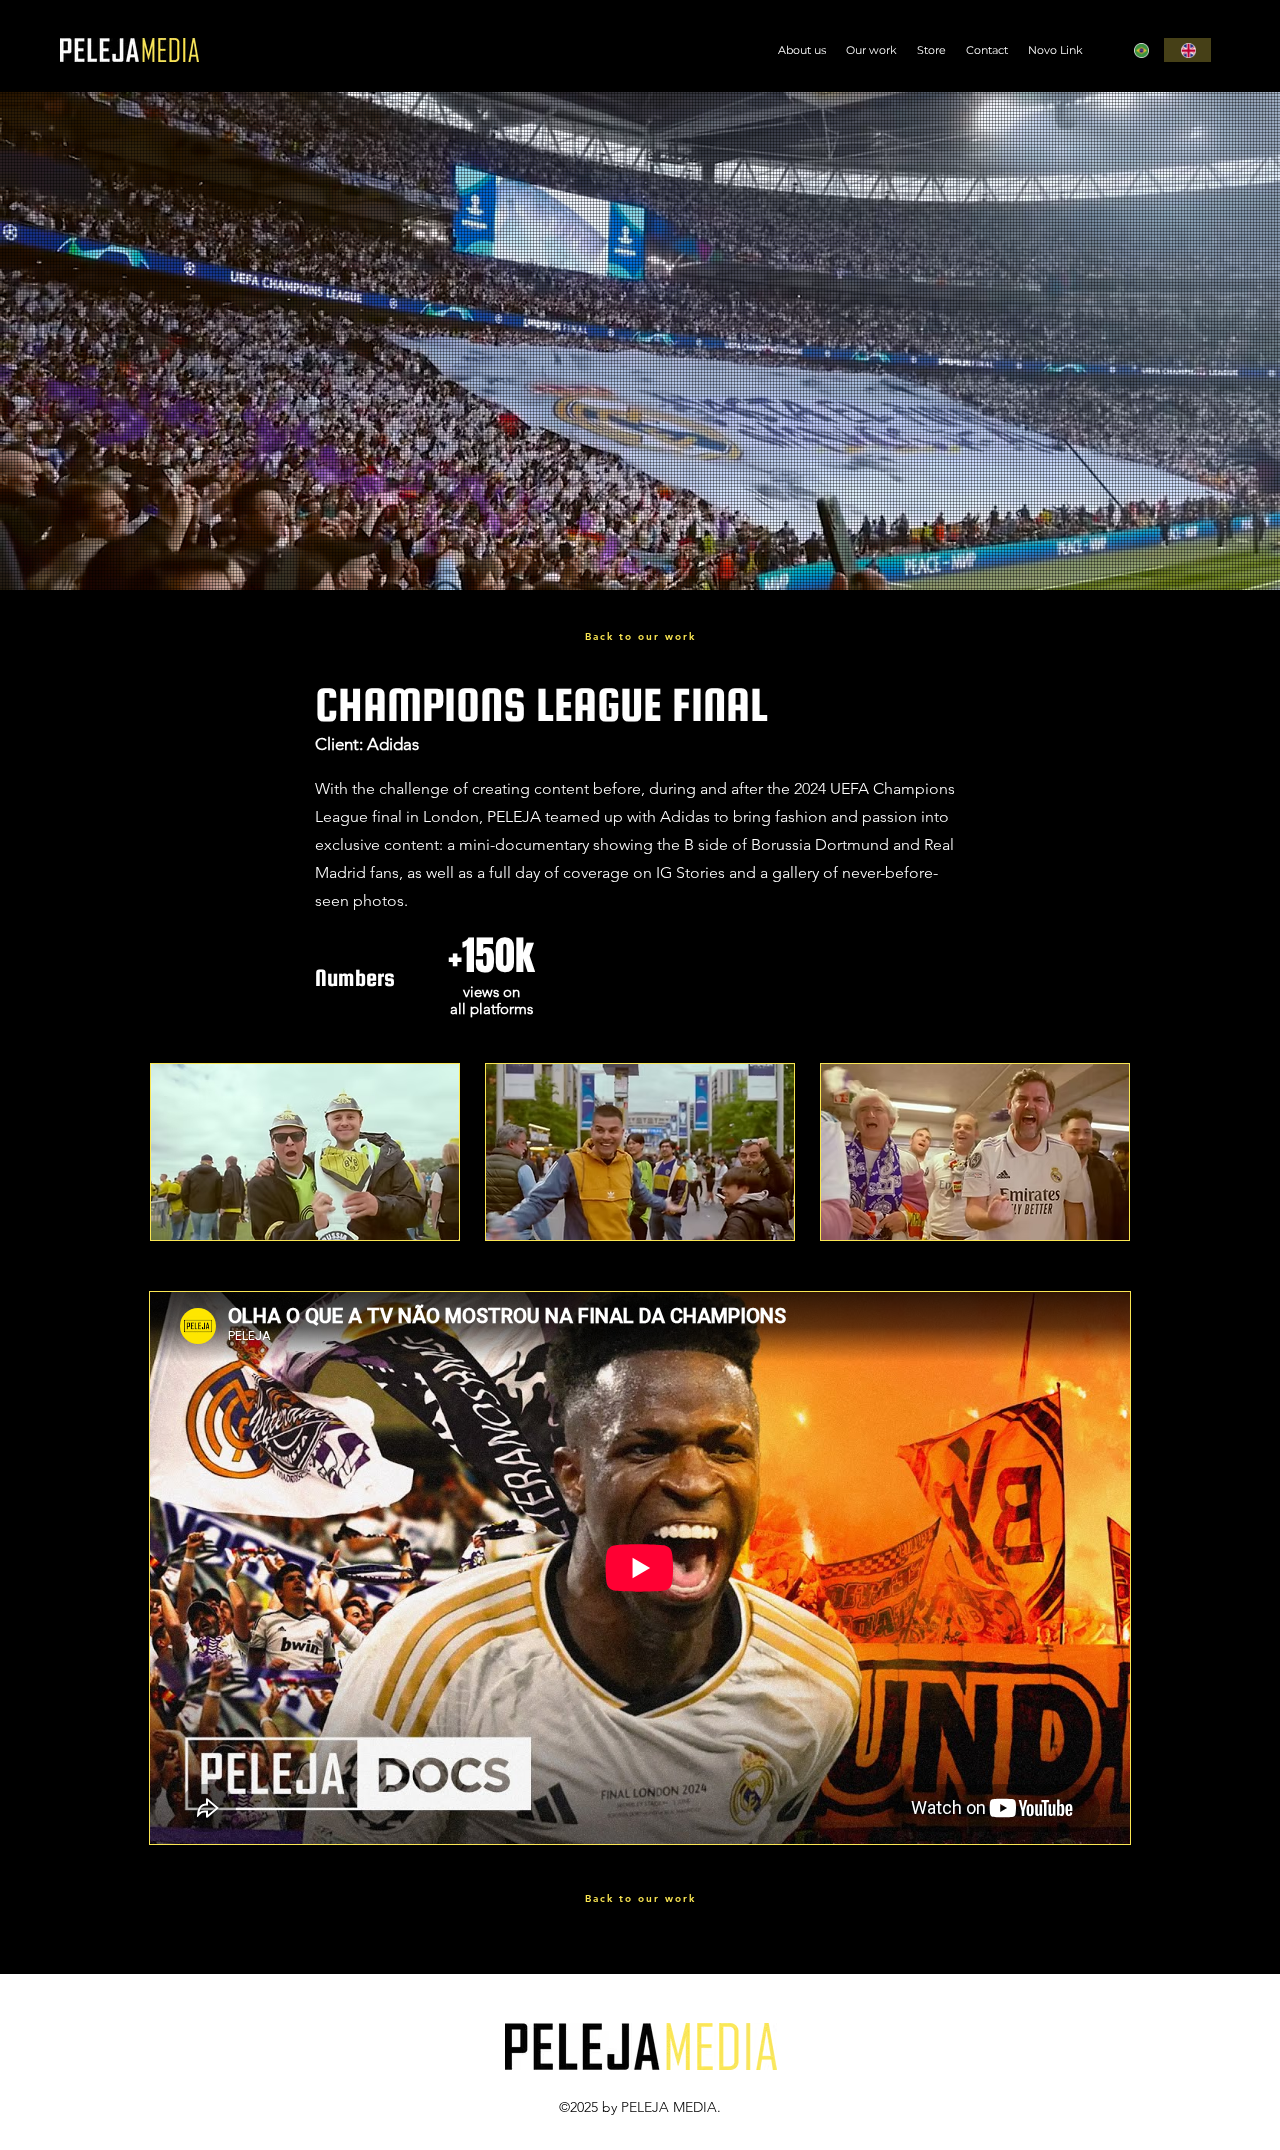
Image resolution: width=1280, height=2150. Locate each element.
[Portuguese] (1141, 50)
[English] (1187, 50)
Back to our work (640, 636)
